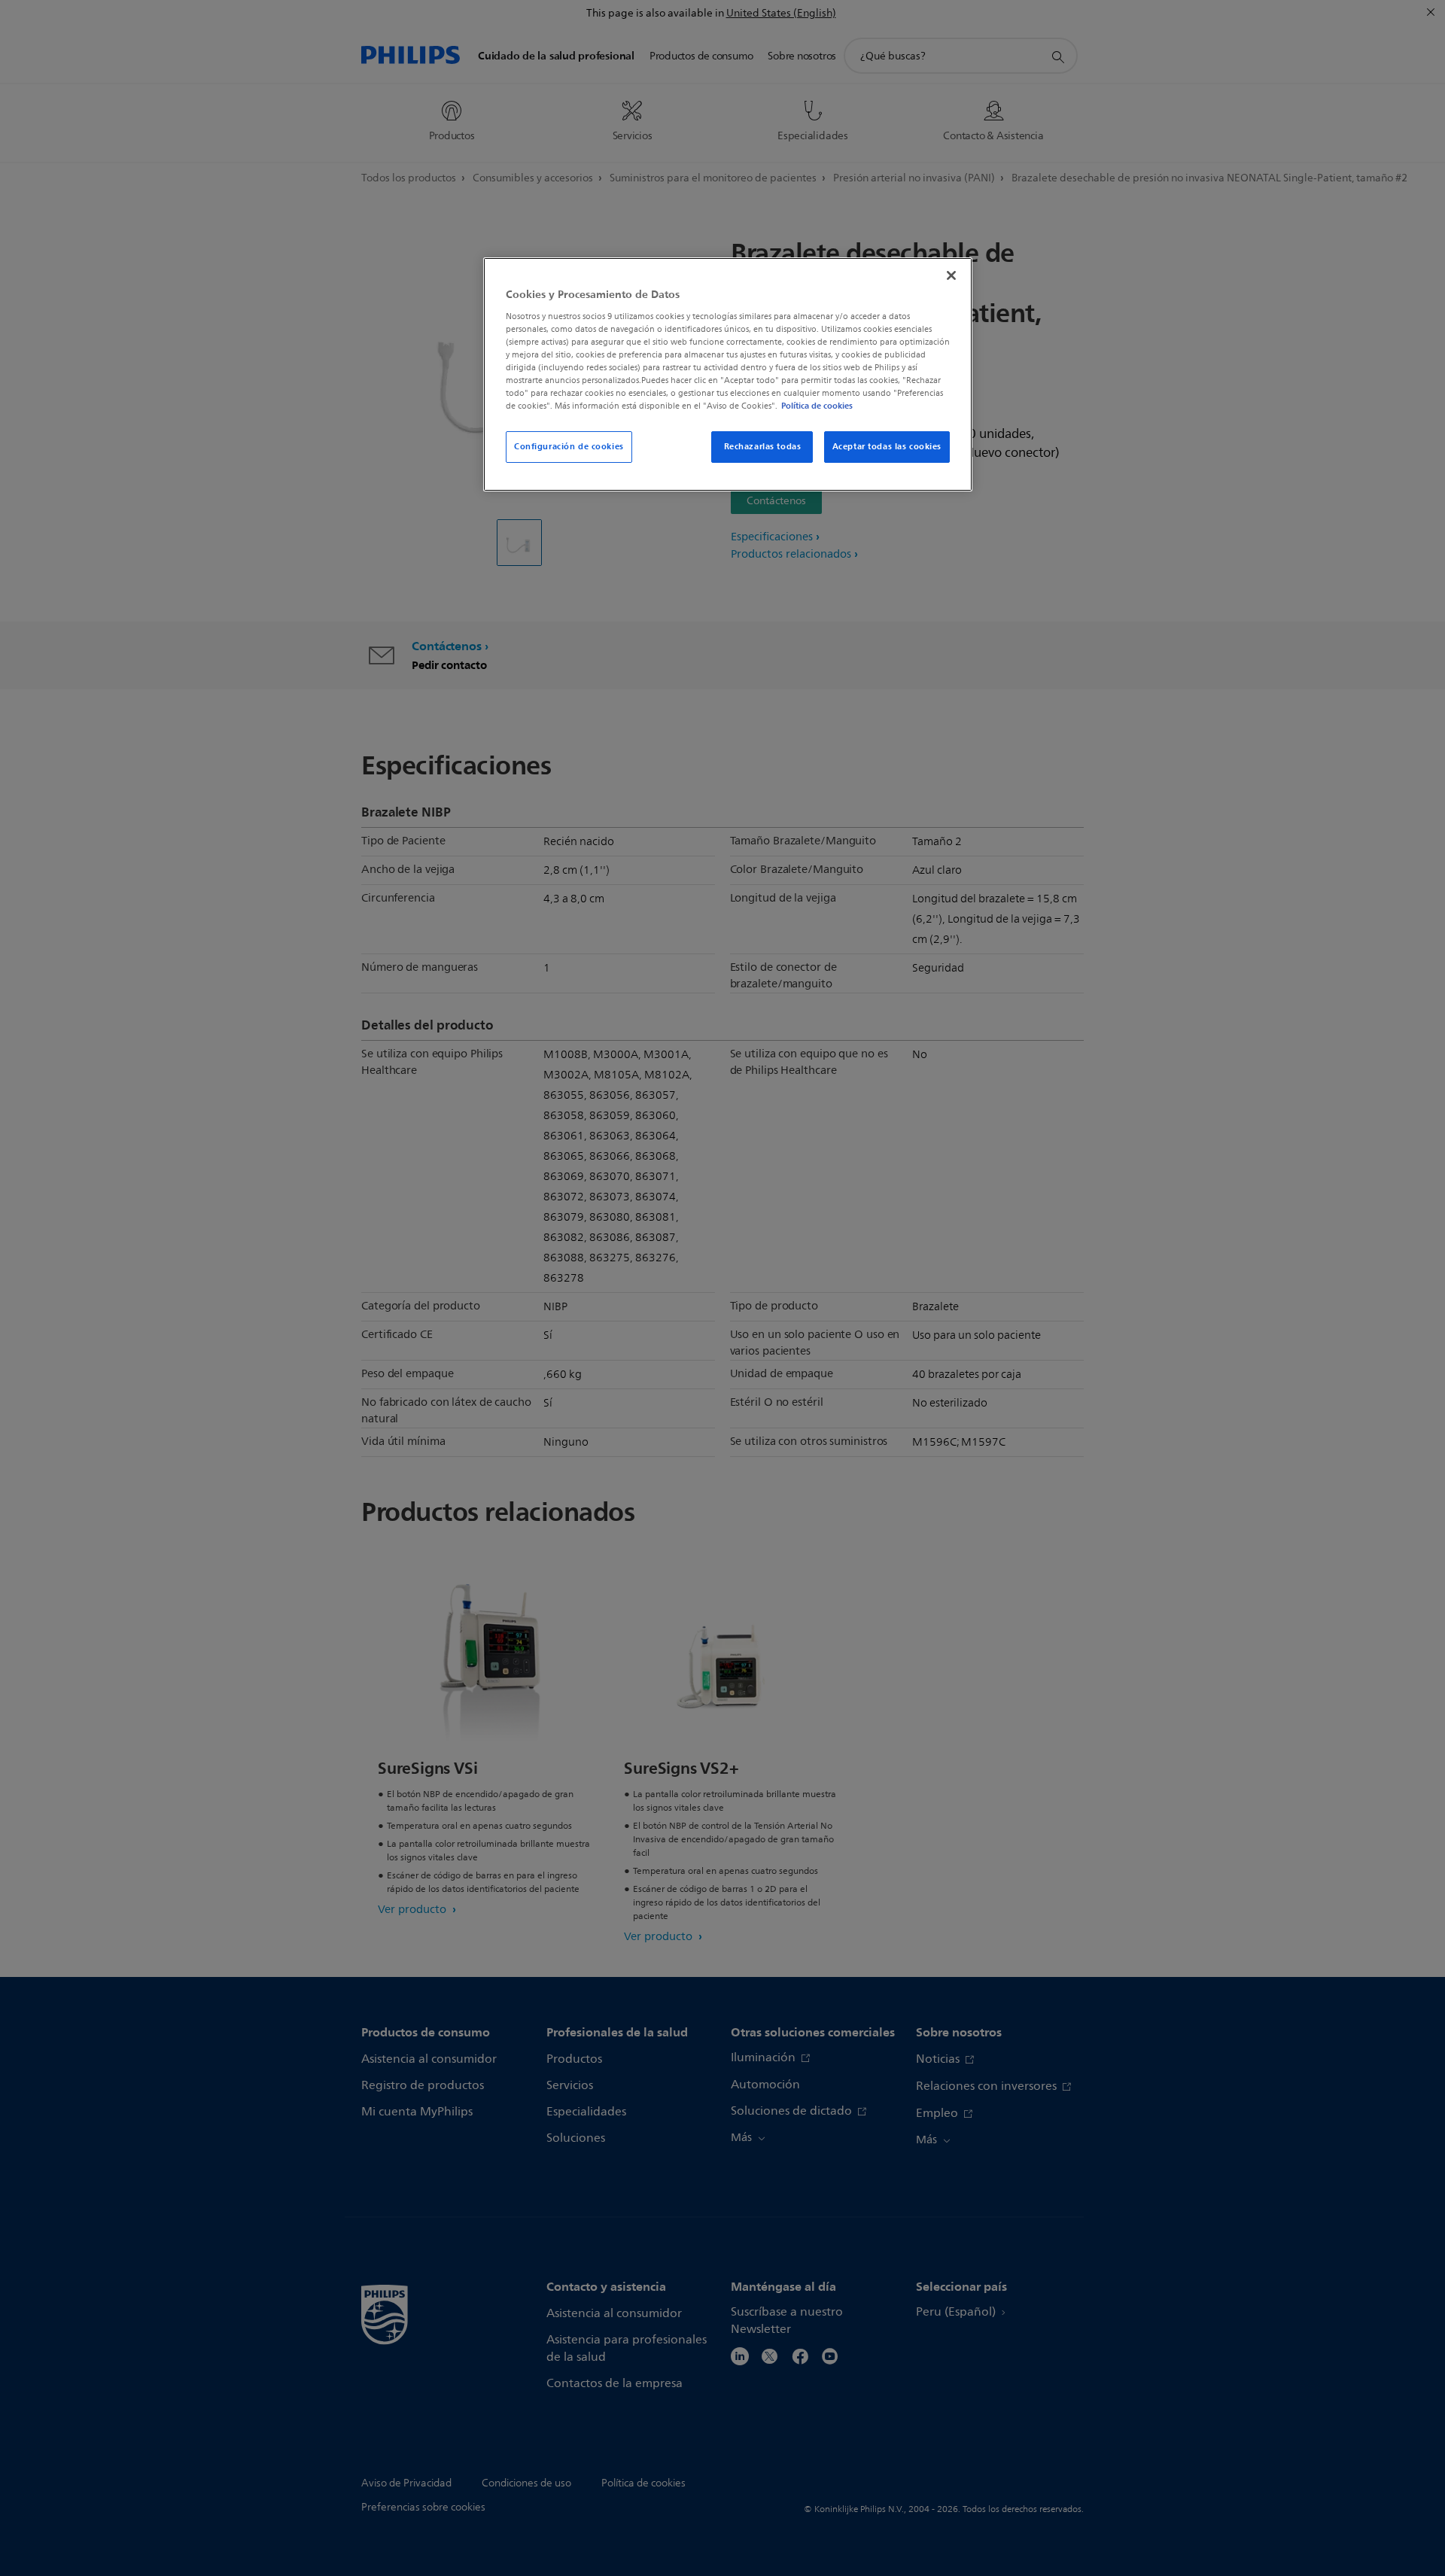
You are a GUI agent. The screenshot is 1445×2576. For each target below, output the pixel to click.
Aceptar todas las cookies (887, 446)
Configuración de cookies (569, 446)
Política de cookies (817, 406)
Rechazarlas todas (763, 446)
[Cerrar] (951, 275)
